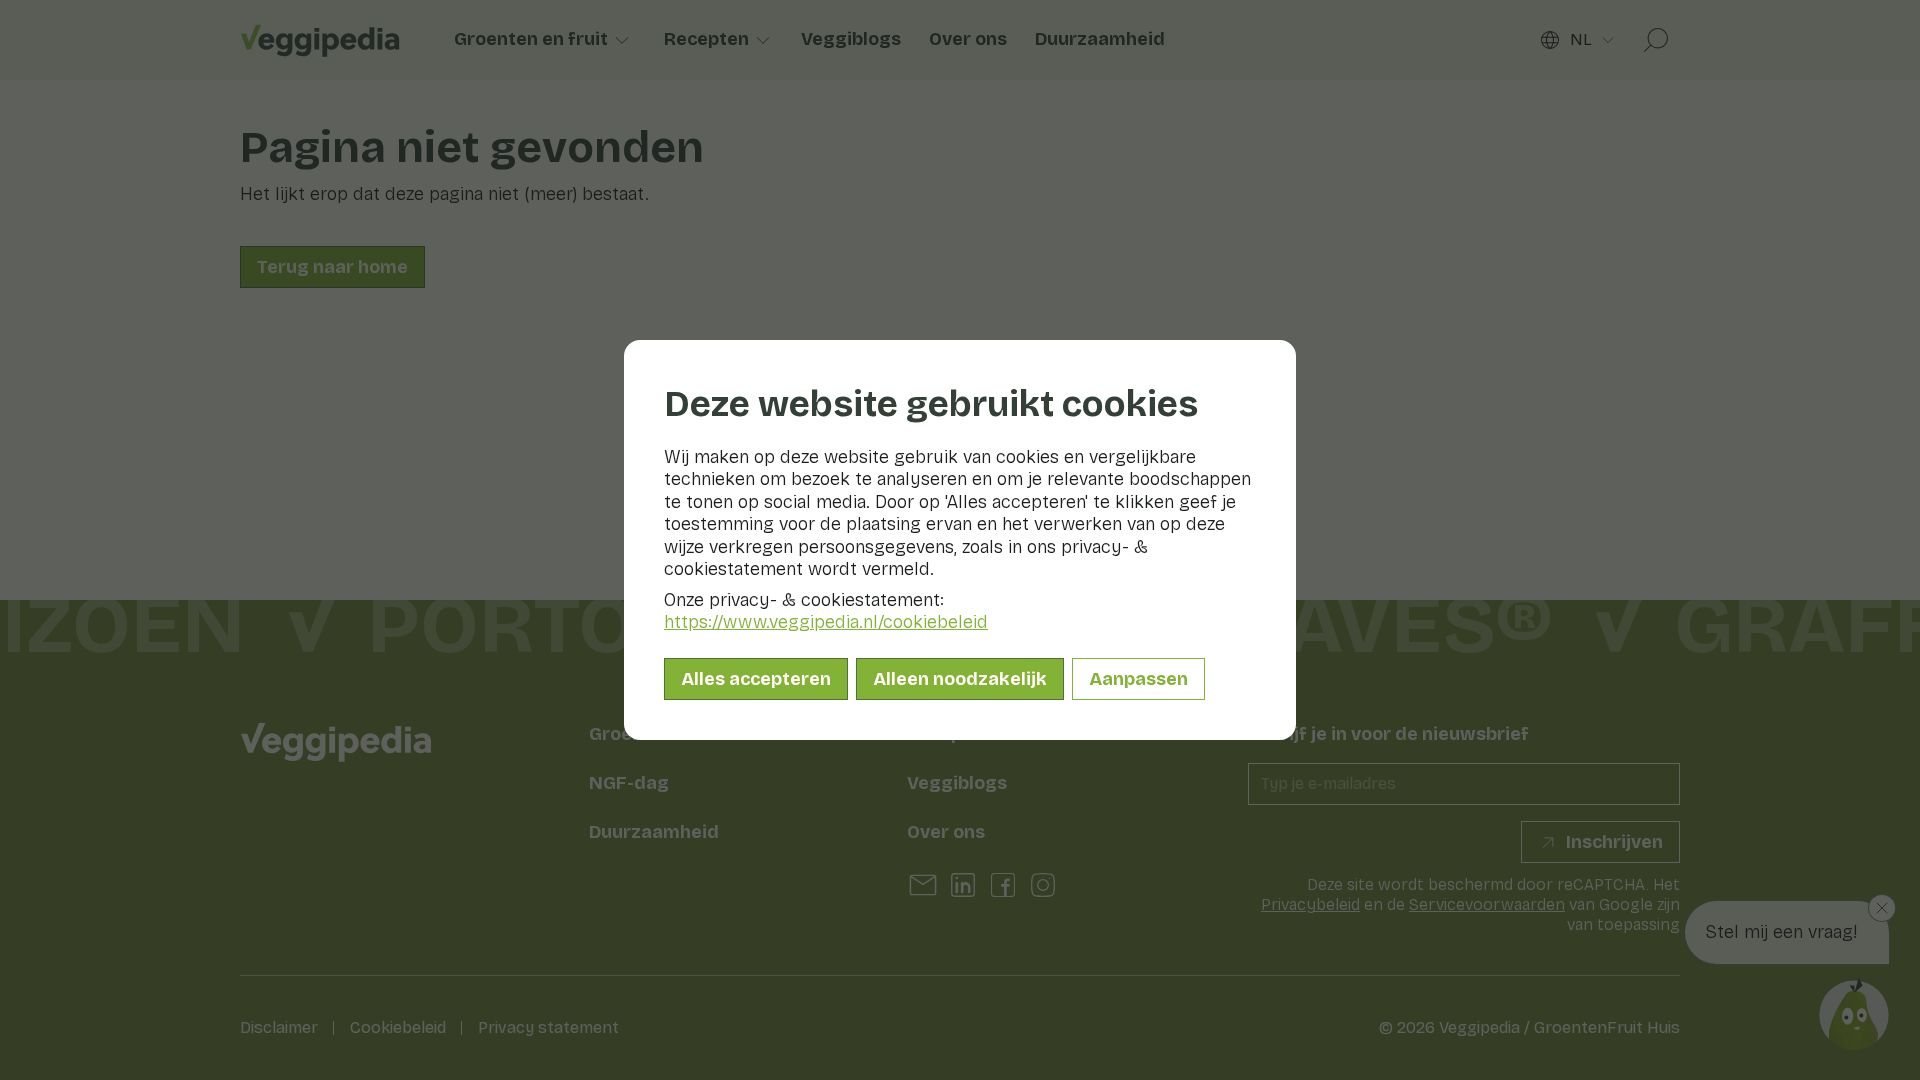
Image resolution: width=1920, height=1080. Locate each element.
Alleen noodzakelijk (960, 679)
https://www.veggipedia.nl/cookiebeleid (826, 622)
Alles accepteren (756, 679)
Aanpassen (1138, 679)
